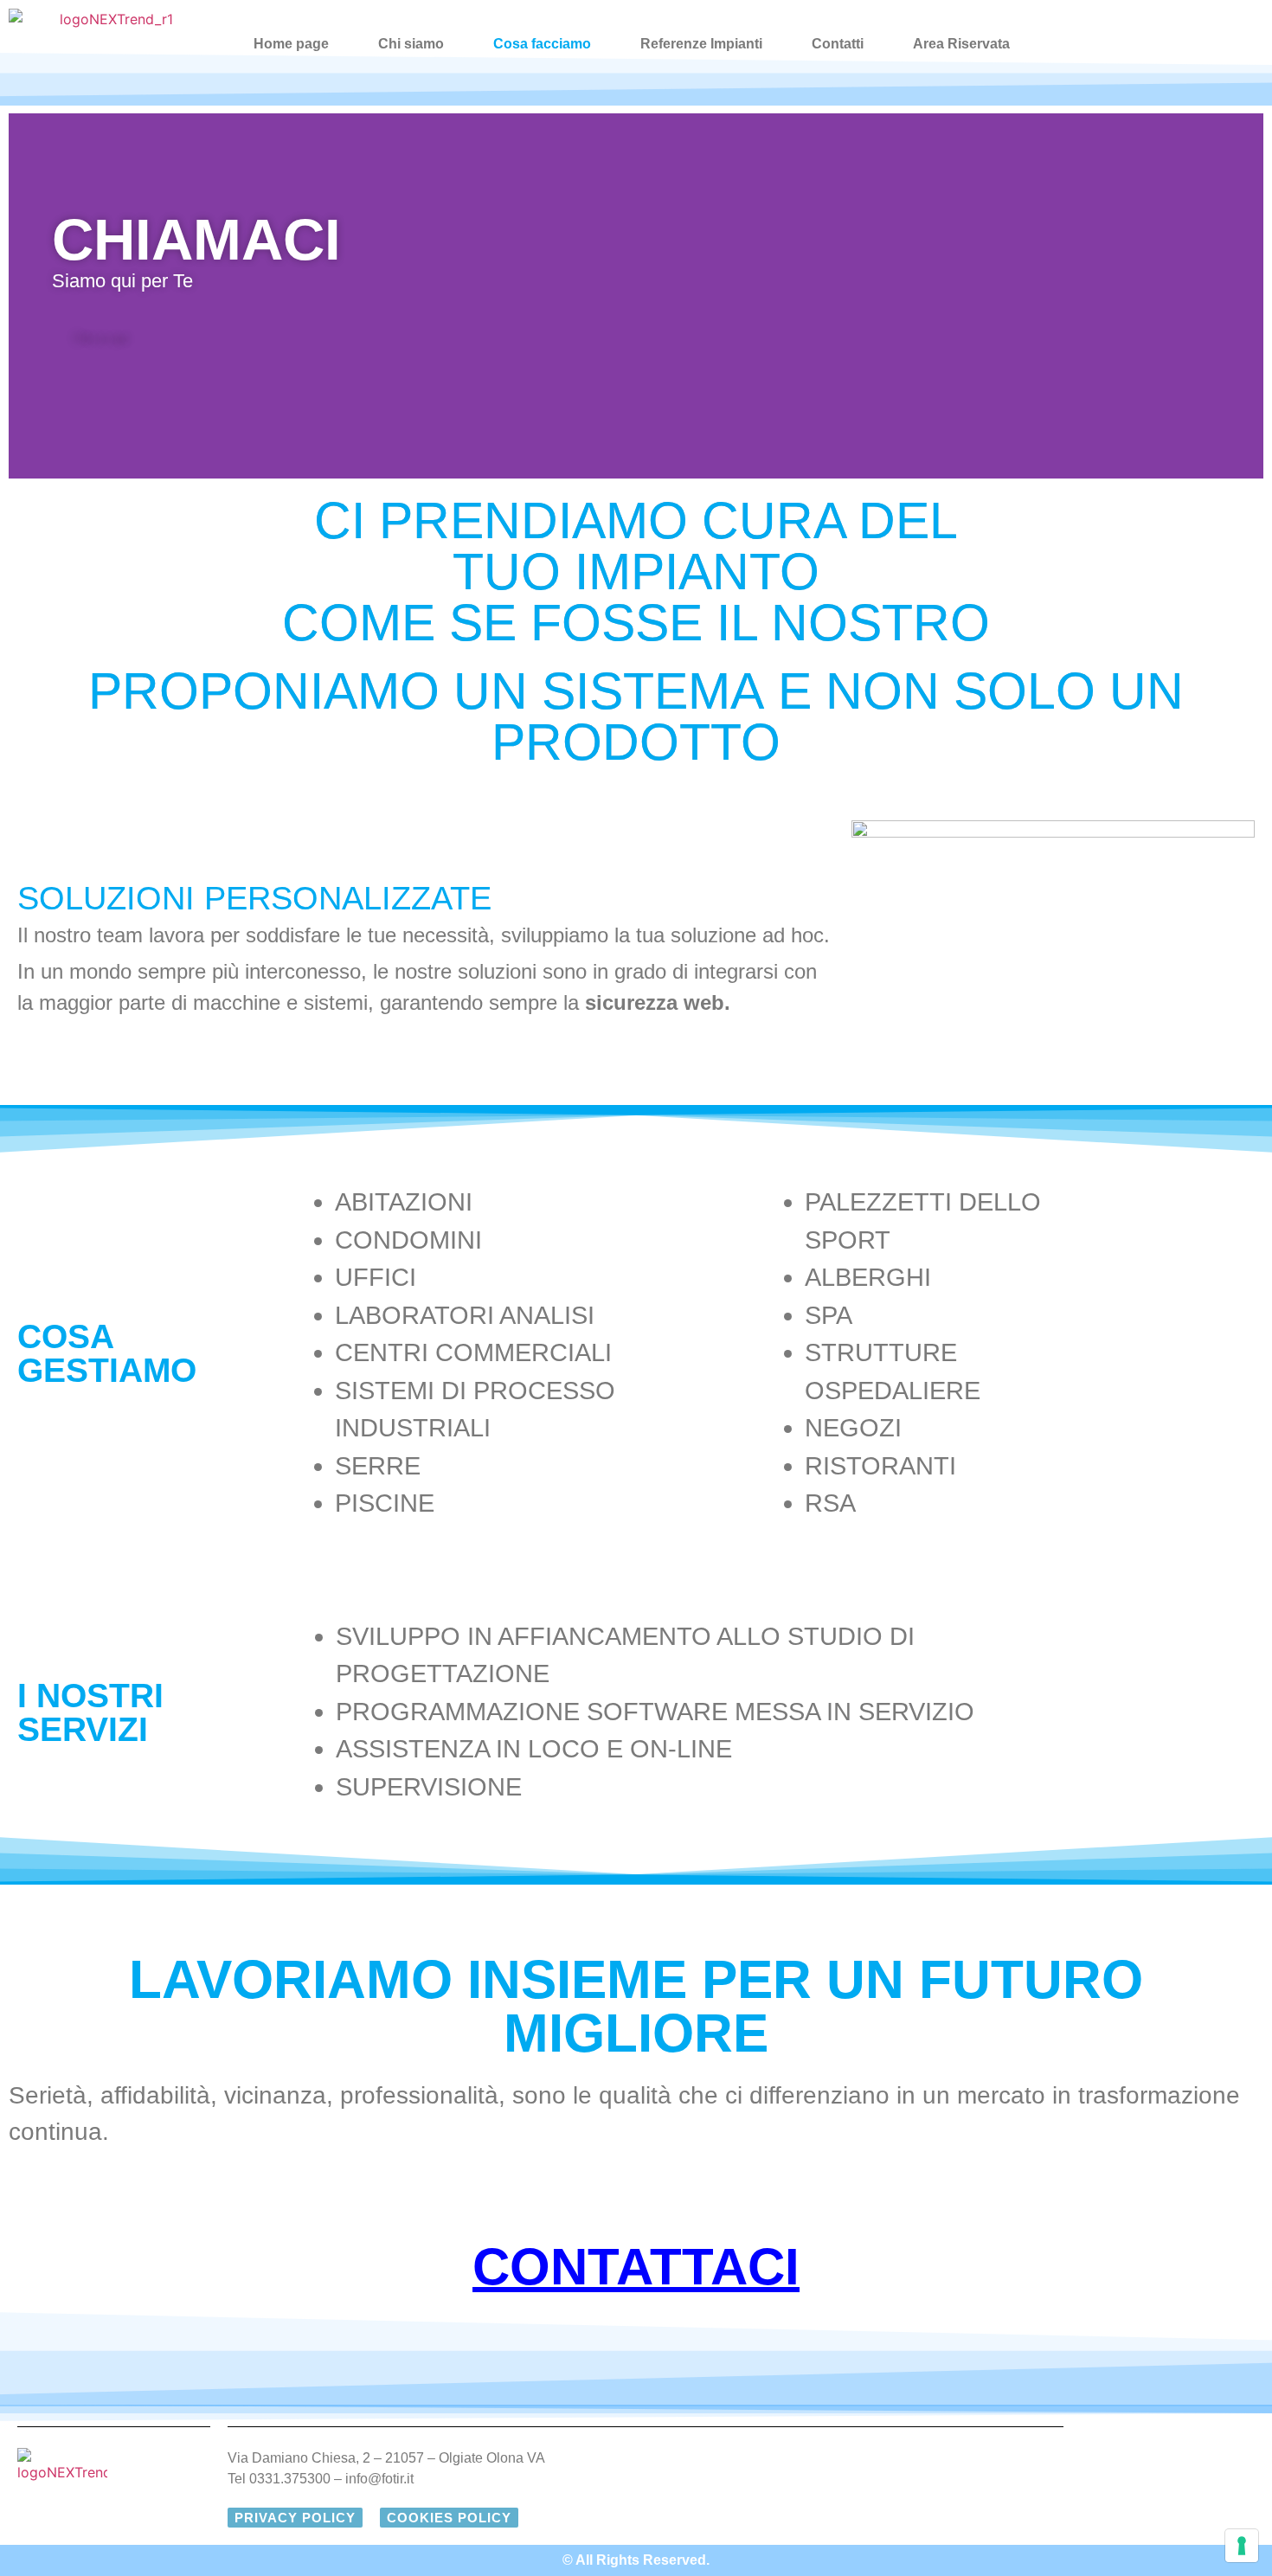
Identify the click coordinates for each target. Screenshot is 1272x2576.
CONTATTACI (636, 2267)
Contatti (838, 44)
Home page (291, 44)
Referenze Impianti (701, 44)
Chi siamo (411, 44)
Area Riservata (961, 44)
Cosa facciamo (542, 44)
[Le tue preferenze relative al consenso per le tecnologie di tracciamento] (1242, 2546)
